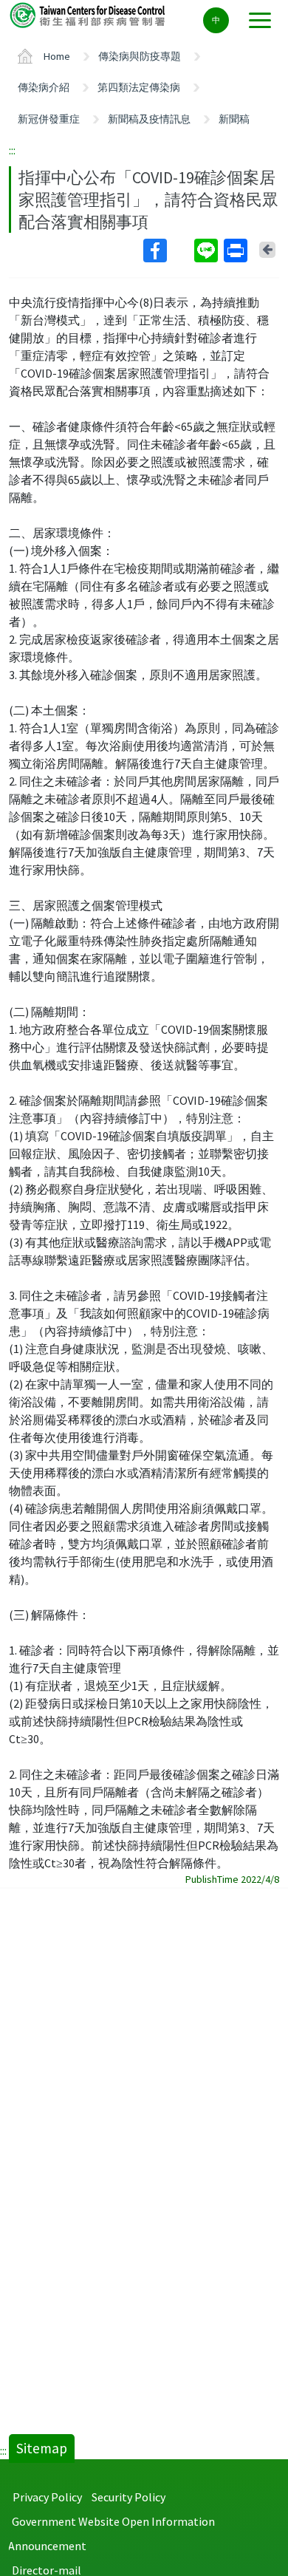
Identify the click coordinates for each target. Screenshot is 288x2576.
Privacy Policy (47, 2497)
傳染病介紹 (44, 87)
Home (57, 56)
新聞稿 (234, 119)
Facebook (167, 251)
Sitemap (42, 2448)
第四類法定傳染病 (139, 87)
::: (12, 150)
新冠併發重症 (49, 119)
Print (237, 251)
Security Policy (128, 2497)
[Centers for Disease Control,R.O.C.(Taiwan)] (89, 14)
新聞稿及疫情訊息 (149, 119)
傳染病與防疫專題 (140, 56)
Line (208, 251)
